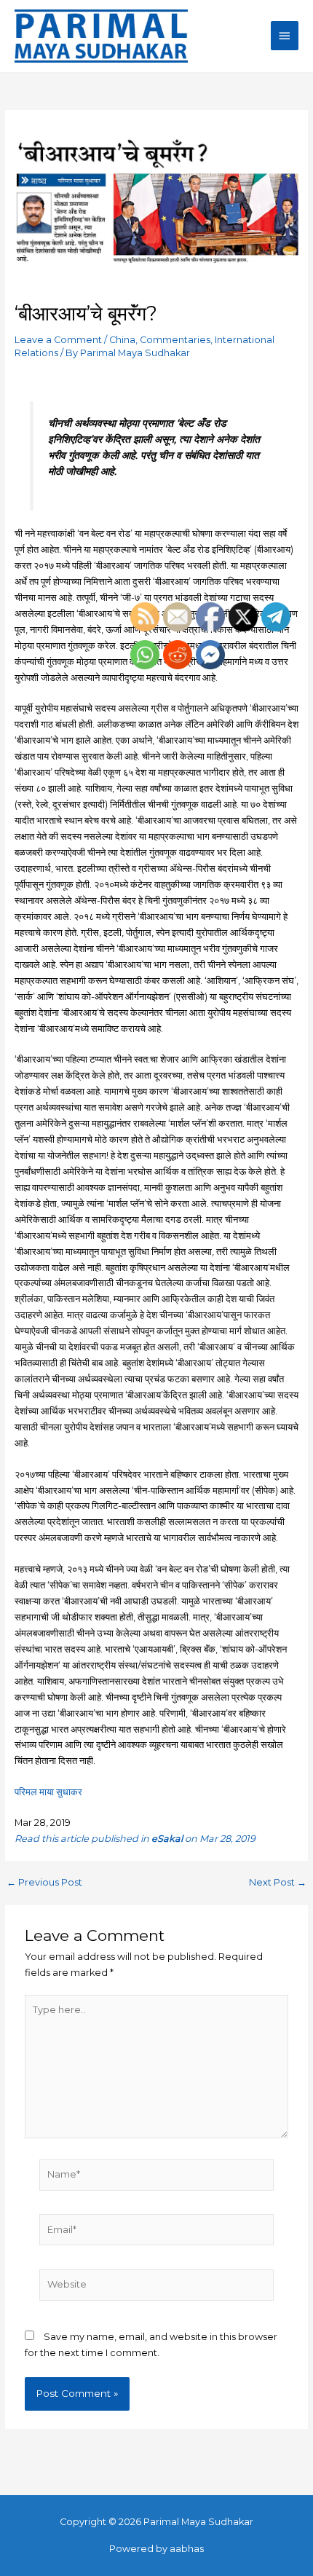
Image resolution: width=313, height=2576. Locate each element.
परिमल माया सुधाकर (48, 1792)
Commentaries (175, 340)
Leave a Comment (58, 340)
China (122, 340)
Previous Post (44, 1883)
